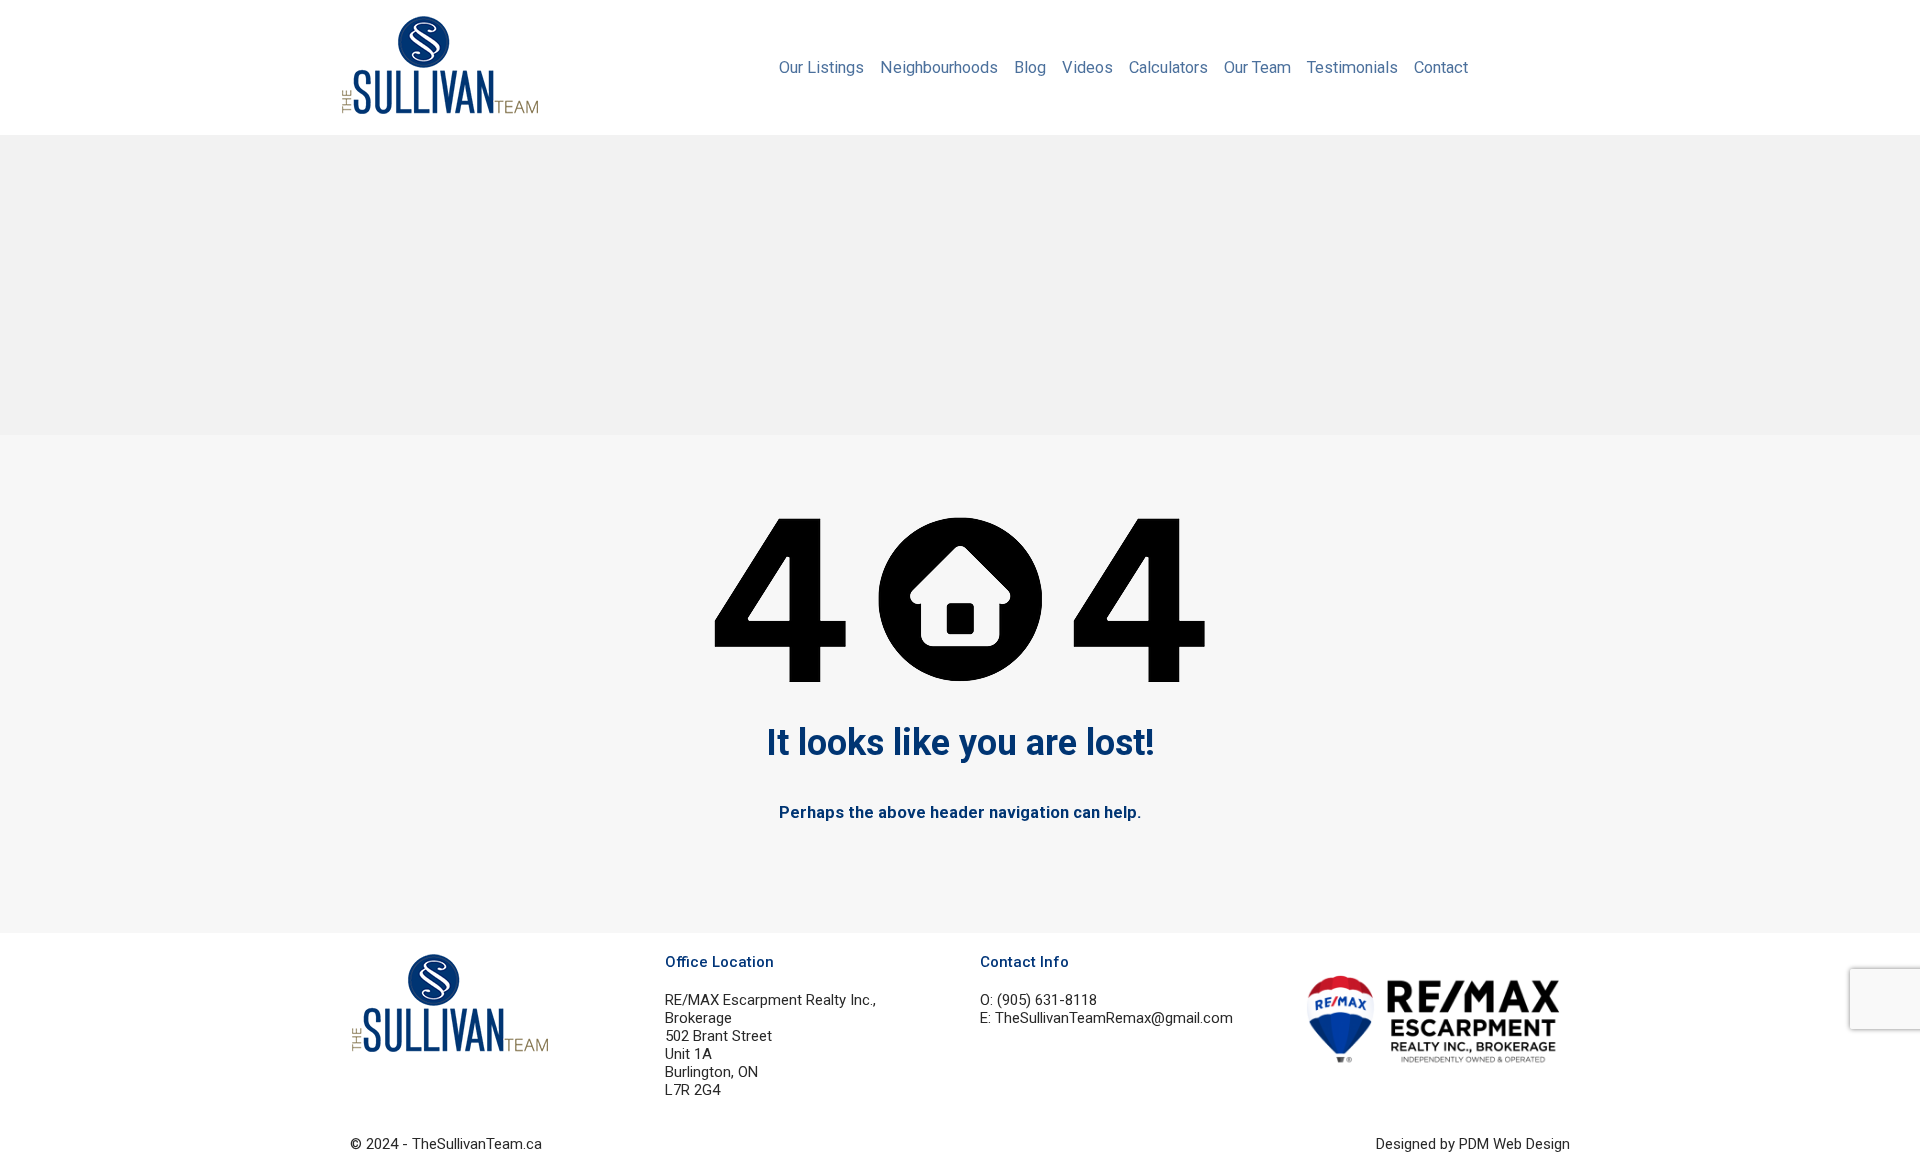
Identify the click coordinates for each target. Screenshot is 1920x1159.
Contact (1441, 67)
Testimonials (1352, 67)
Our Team (1257, 67)
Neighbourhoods (939, 67)
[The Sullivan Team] (440, 106)
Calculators (1168, 67)
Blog (1030, 67)
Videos (1087, 67)
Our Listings (821, 67)
